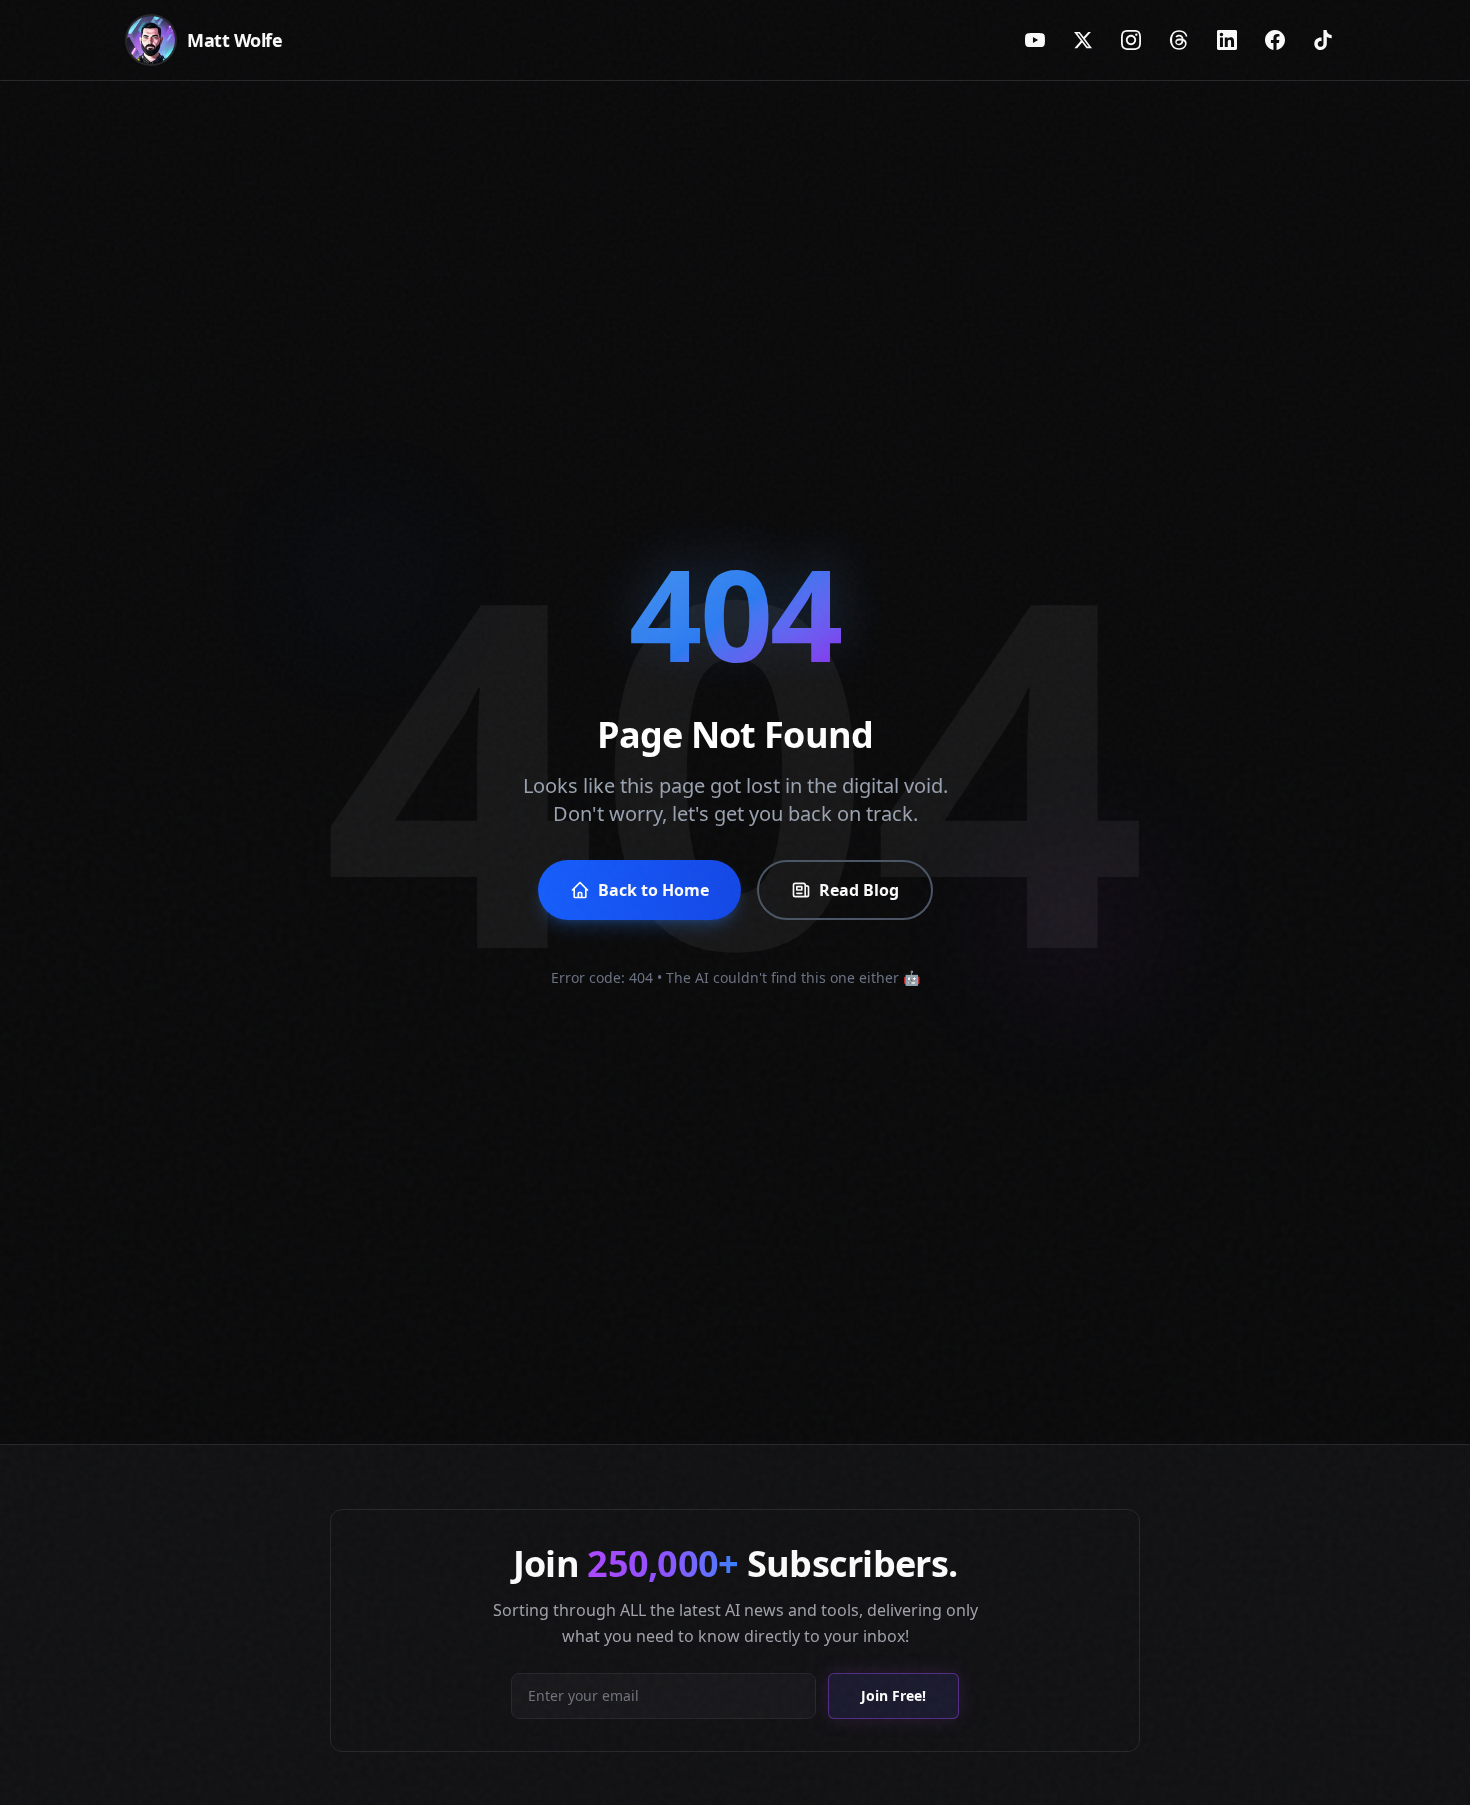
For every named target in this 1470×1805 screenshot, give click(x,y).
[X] (1083, 40)
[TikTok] (1323, 40)
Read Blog (859, 890)
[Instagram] (1131, 40)
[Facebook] (1275, 40)
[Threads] (1179, 40)
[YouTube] (1035, 40)
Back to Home (653, 890)
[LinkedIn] (1227, 40)
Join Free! (893, 1695)
